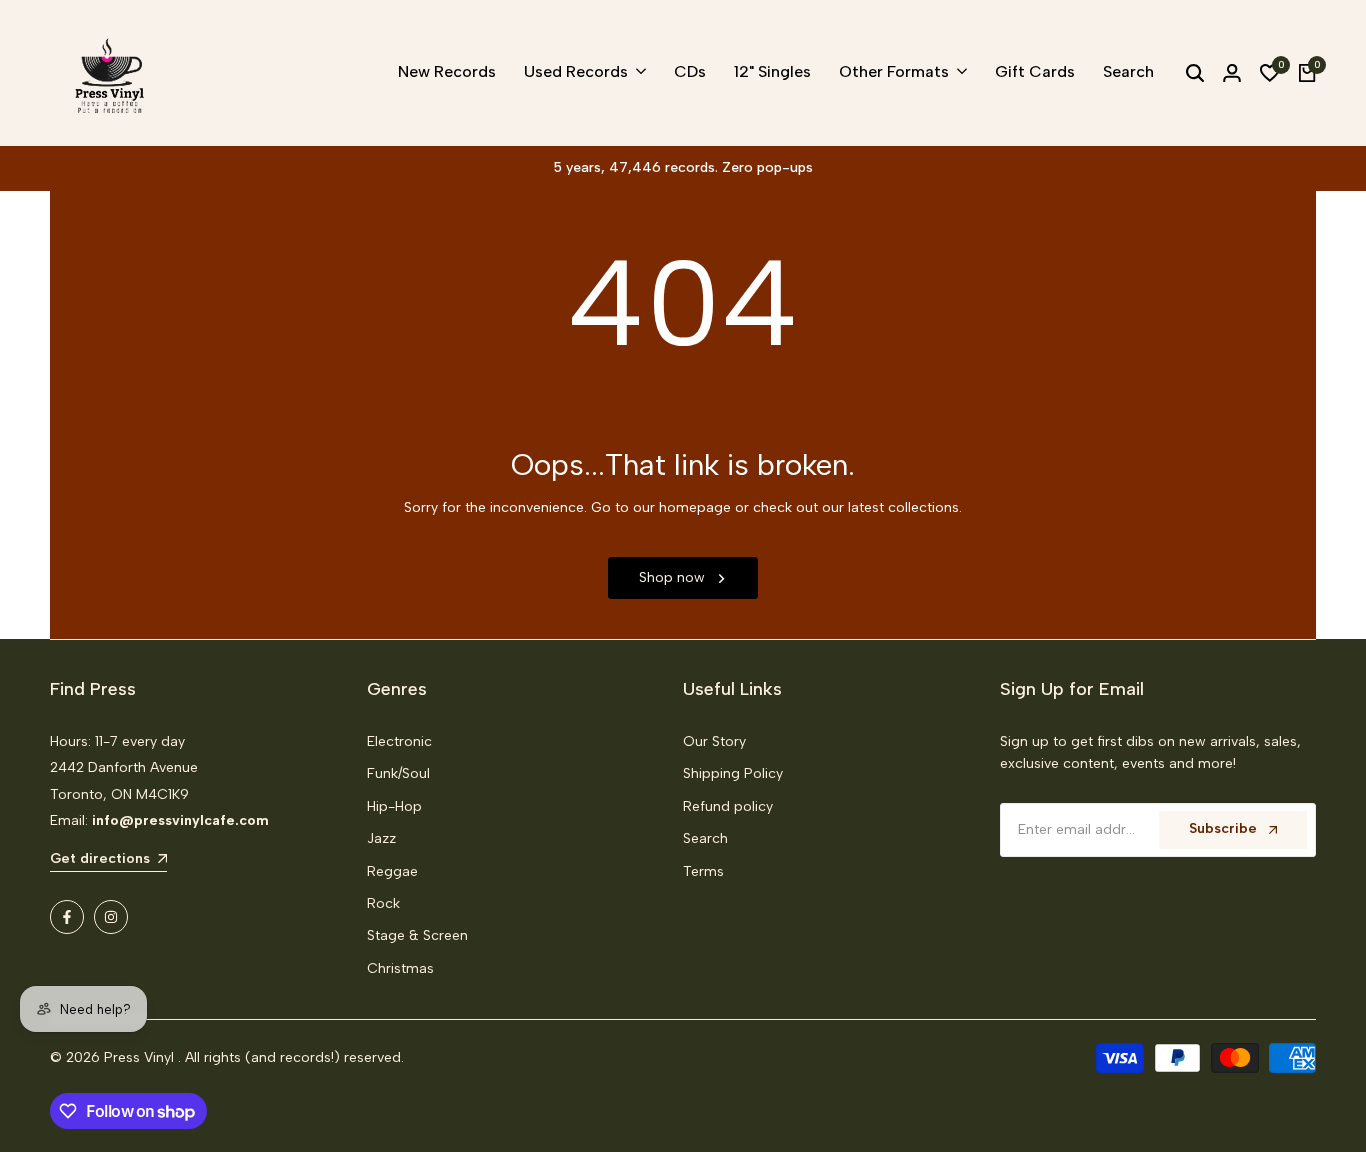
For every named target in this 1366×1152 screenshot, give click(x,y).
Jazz (381, 838)
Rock (383, 903)
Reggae (392, 871)
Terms (703, 871)
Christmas (400, 968)
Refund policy (728, 806)
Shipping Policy (733, 773)
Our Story (714, 741)
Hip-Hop (394, 806)
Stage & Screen (417, 935)
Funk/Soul (398, 773)
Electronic (399, 741)
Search (705, 838)
